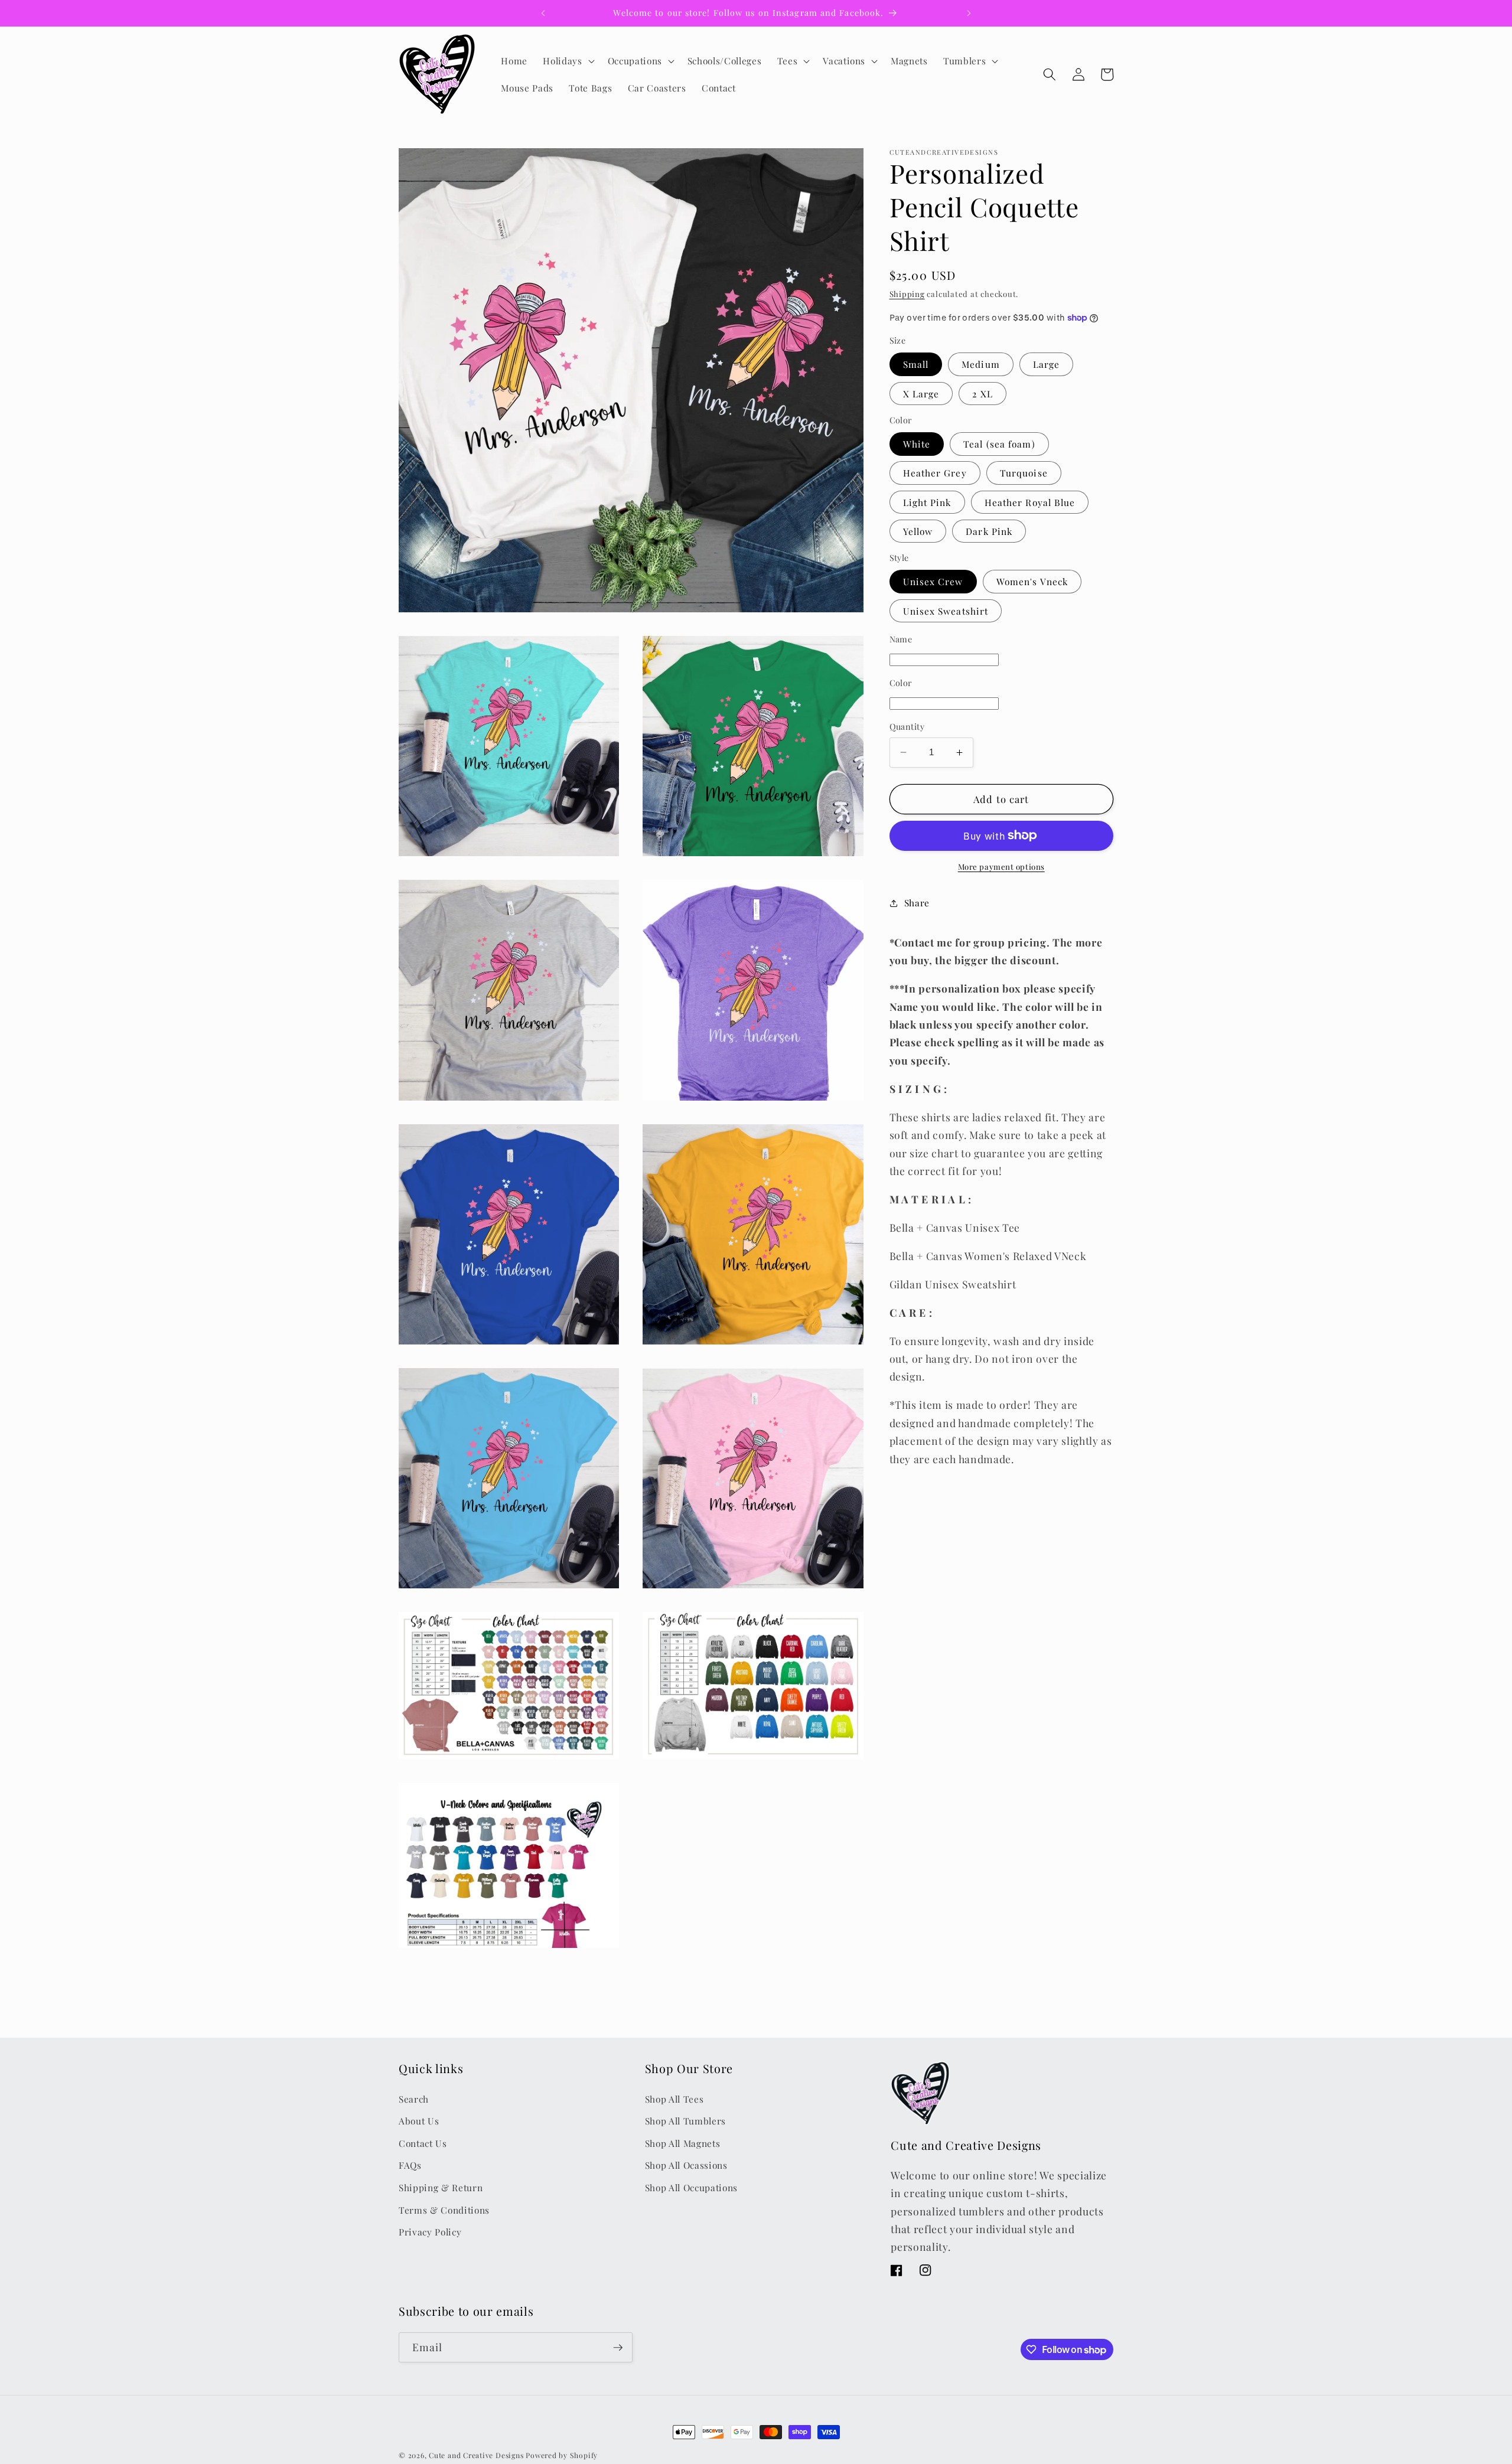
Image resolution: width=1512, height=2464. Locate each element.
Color (901, 683)
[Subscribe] (618, 2348)
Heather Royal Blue (1030, 502)
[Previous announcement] (543, 13)
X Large (921, 394)
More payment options (1001, 867)
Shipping (907, 294)
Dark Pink (989, 531)
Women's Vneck (1032, 581)
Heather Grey (935, 473)
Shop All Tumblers (685, 2121)
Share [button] (917, 903)
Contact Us (423, 2143)
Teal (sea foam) (999, 444)
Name (901, 639)
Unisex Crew (933, 581)
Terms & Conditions (444, 2209)
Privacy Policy (430, 2232)
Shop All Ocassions (686, 2165)
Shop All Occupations (691, 2187)
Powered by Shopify (562, 2455)
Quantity (907, 727)
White (917, 444)
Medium (981, 364)
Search (414, 2098)
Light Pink (927, 502)
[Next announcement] (969, 13)
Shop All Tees (674, 2098)
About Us (419, 2121)
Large (1047, 364)
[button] (567, 61)
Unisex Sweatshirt (946, 611)
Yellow (918, 531)
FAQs (410, 2165)
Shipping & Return (441, 2187)
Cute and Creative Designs (476, 2455)
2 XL (982, 394)
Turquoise (1024, 473)
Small (916, 364)
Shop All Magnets (683, 2143)
